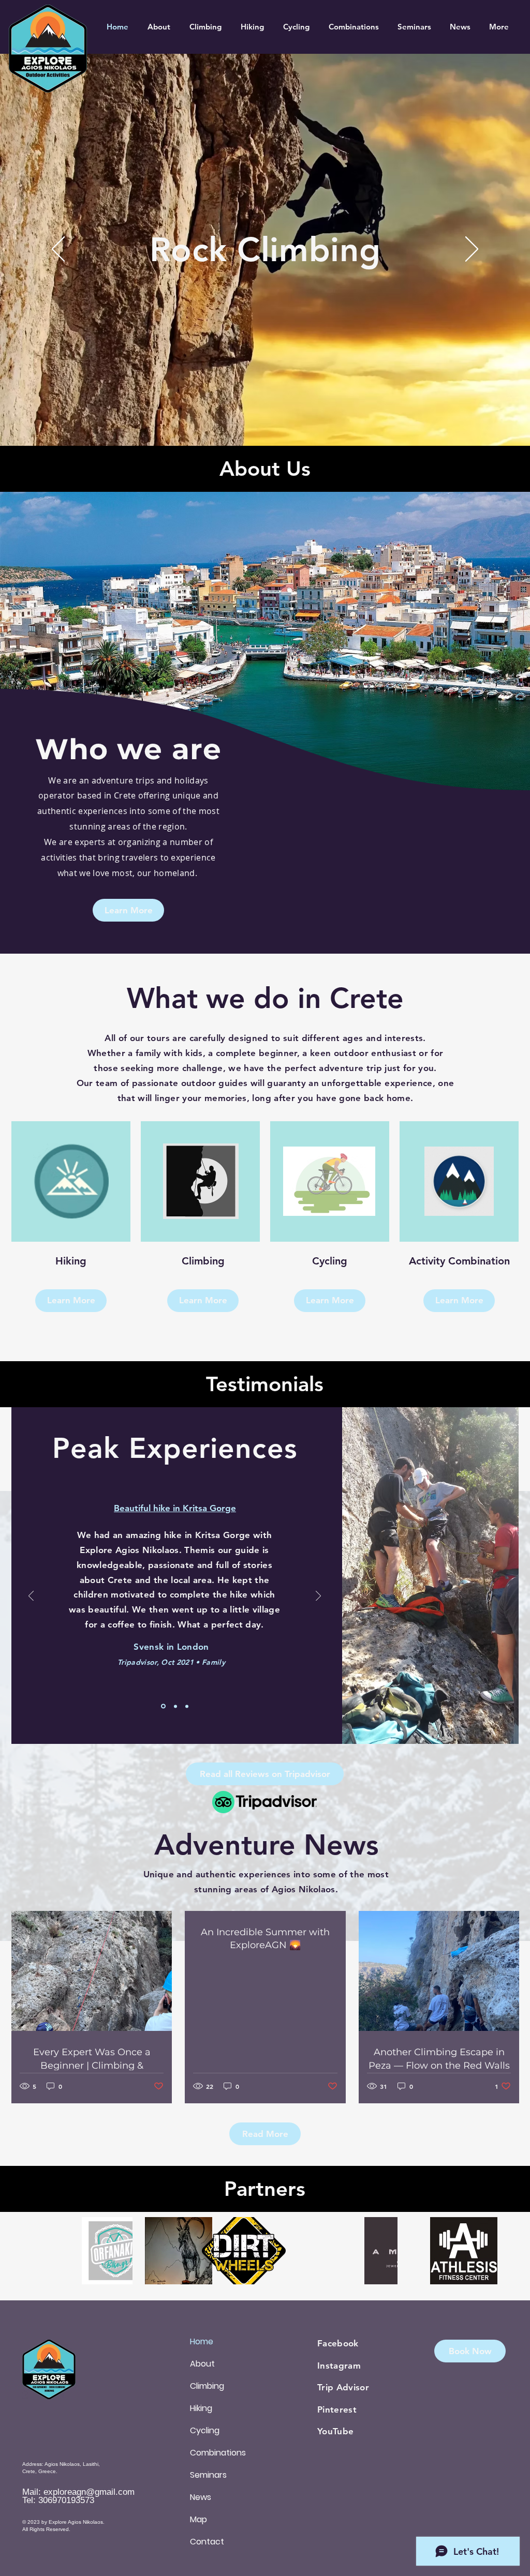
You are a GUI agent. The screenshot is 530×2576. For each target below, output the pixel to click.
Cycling (205, 2430)
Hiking (201, 2408)
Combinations (218, 2453)
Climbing (207, 2386)
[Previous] (58, 250)
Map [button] (198, 2519)
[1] (163, 1706)
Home (202, 2341)
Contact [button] (207, 2542)
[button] (71, 1301)
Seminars (208, 2475)
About (202, 2364)
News (201, 2497)
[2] (175, 1706)
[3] (187, 1706)
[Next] (472, 250)
